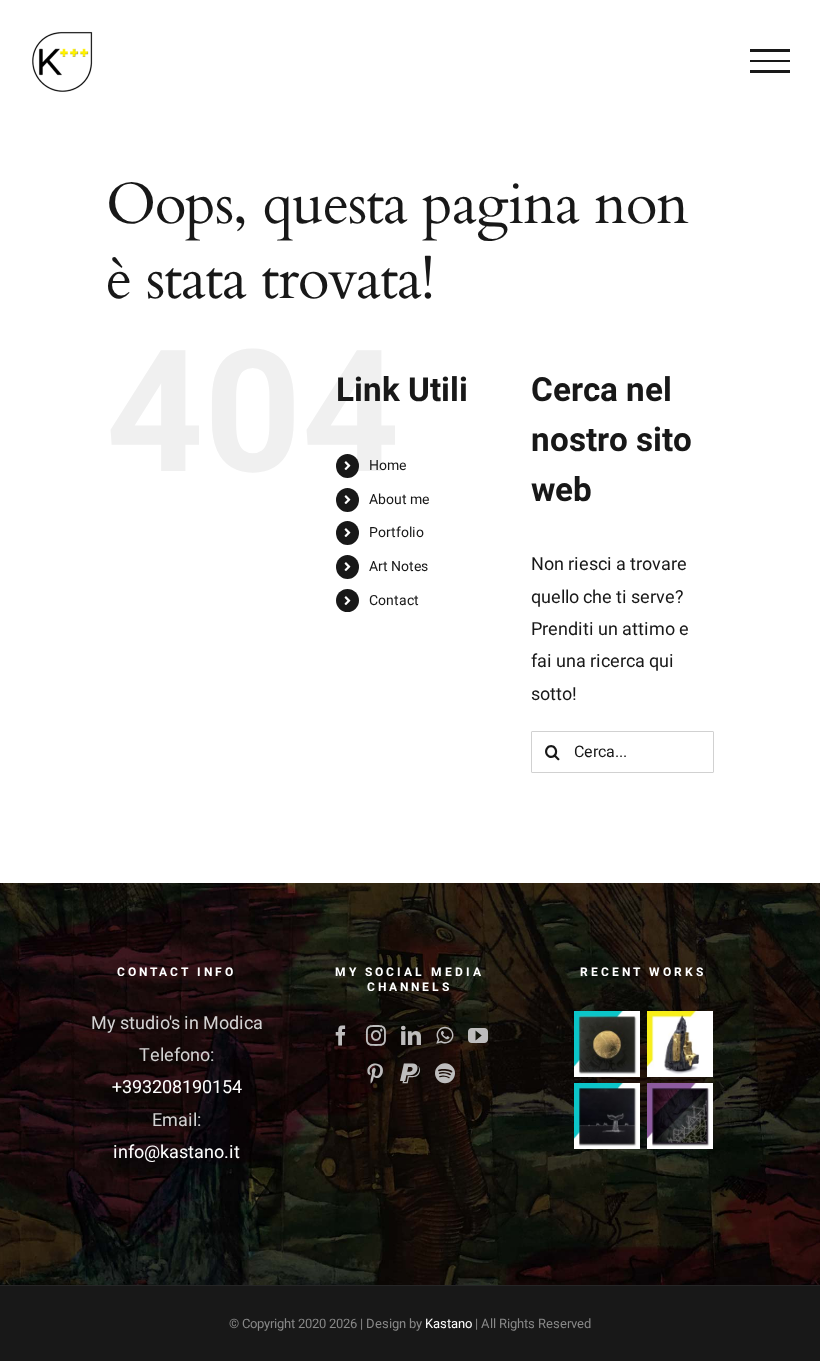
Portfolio (396, 532)
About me (399, 499)
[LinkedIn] (411, 1036)
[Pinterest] (375, 1074)
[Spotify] (445, 1074)
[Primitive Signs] (606, 1116)
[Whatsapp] (444, 1036)
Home (387, 465)
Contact (394, 600)
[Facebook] (341, 1036)
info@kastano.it (176, 1152)
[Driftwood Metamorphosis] (679, 1044)
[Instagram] (376, 1036)
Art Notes (398, 566)
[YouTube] (478, 1036)
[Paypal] (410, 1074)
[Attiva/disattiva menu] (770, 61)
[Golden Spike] (606, 1044)
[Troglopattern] (679, 1116)
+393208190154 (177, 1087)
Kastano (448, 1323)
